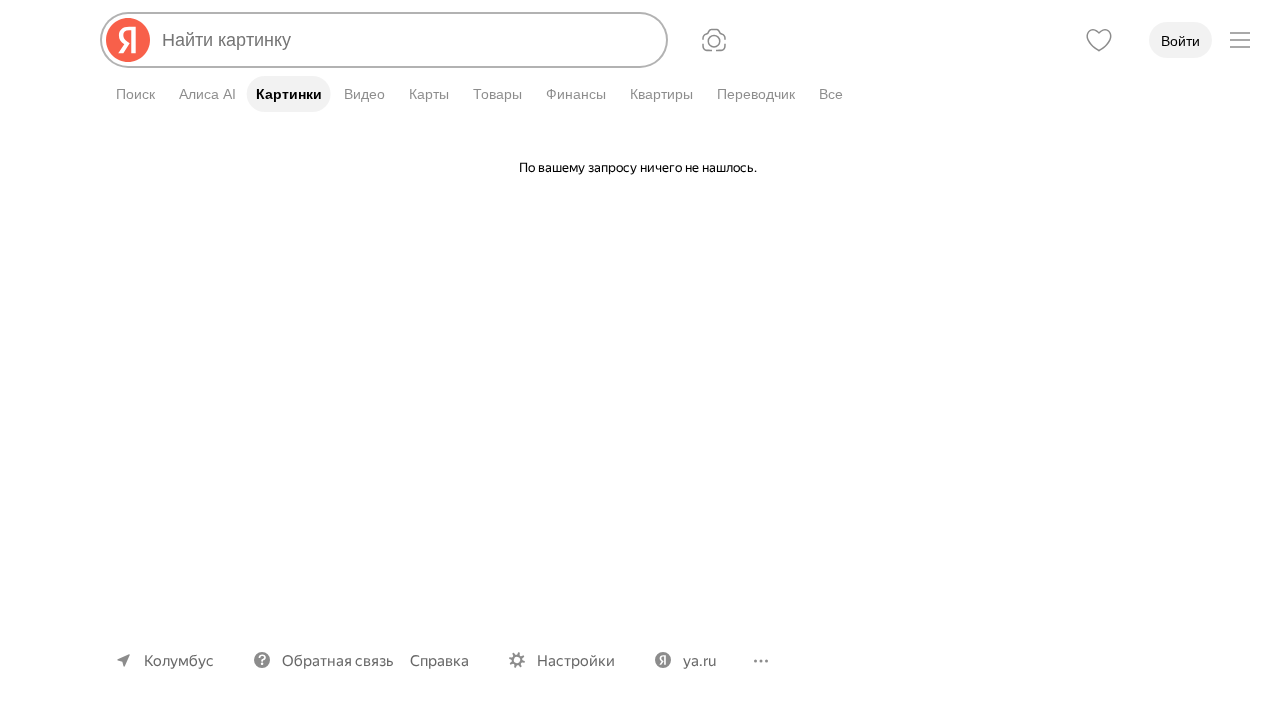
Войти (1180, 41)
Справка (439, 661)
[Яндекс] (128, 40)
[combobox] (406, 40)
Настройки (576, 661)
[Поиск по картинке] (714, 40)
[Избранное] (1099, 40)
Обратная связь (338, 661)
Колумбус (179, 661)
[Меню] (1240, 40)
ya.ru (699, 661)
